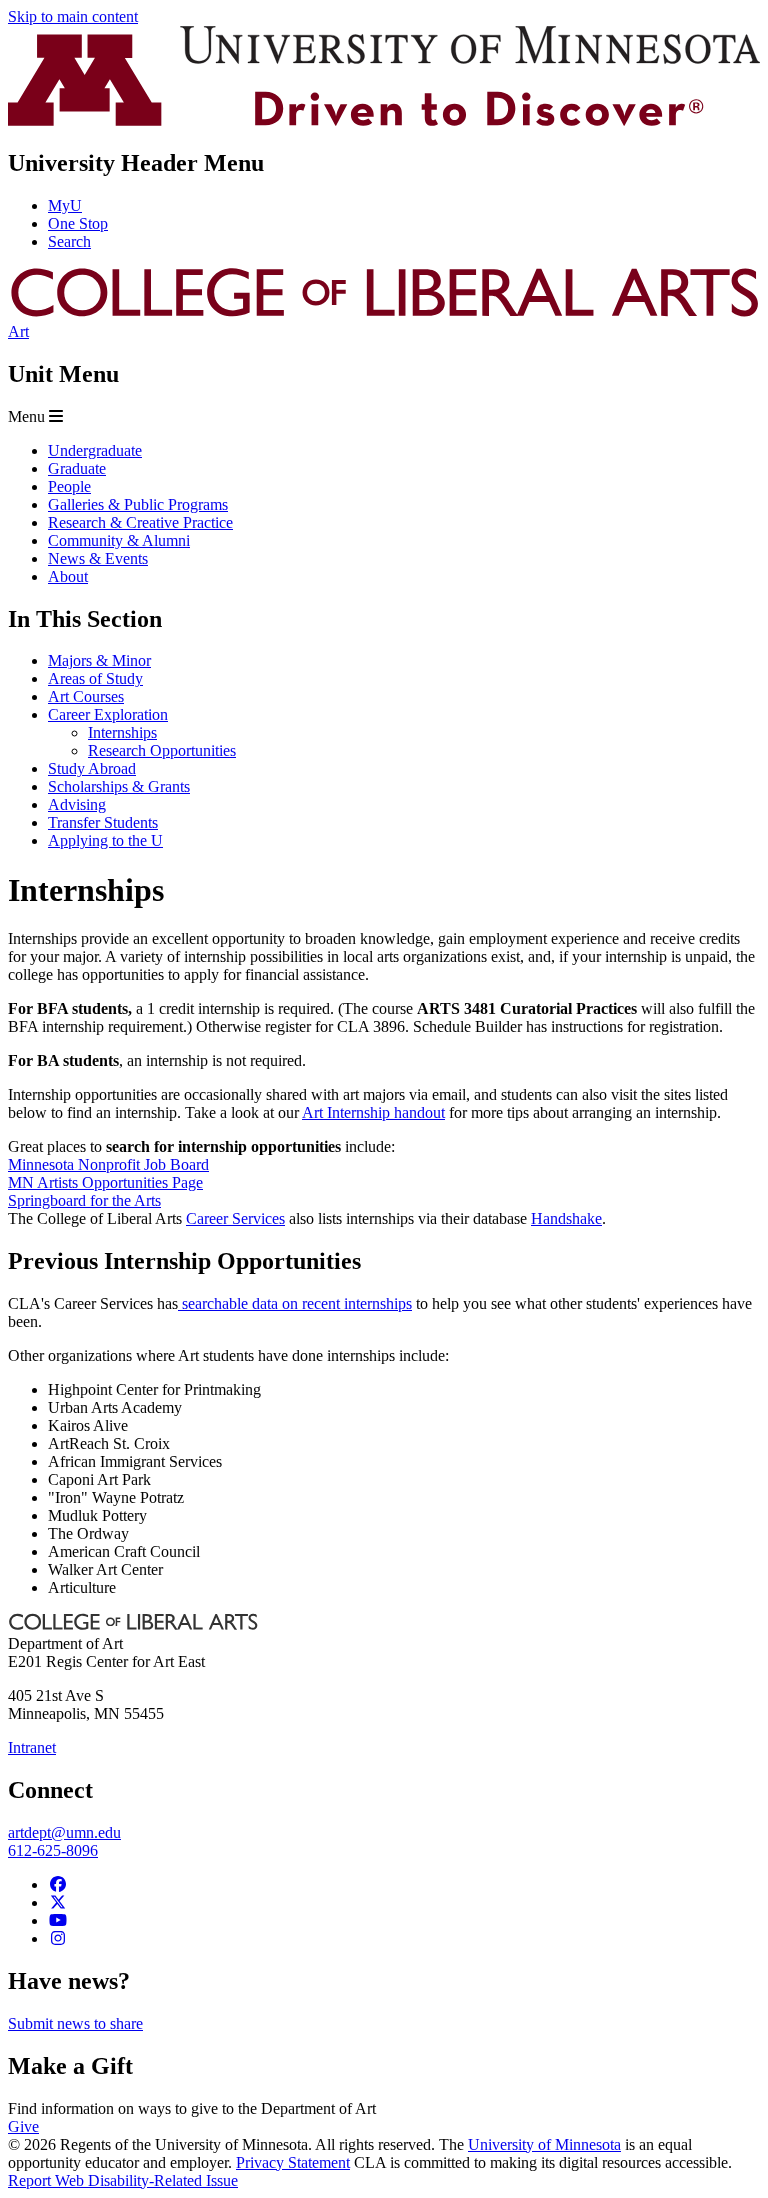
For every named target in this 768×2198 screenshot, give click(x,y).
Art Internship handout (373, 1112)
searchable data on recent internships (295, 1303)
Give (23, 2126)
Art (18, 331)
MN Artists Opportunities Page (105, 1182)
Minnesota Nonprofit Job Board (108, 1164)
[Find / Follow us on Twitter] (58, 1902)
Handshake (566, 1218)
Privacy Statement (293, 2162)
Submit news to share (75, 2023)
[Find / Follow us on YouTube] (58, 1920)
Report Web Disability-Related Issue (123, 2180)
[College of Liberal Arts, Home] (384, 313)
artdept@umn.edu (64, 1832)
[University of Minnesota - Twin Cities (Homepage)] (384, 120)
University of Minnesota (544, 2144)
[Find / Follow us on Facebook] (58, 1884)
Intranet (32, 1747)
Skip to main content (73, 16)
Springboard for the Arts (84, 1200)
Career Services (235, 1218)
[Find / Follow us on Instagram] (58, 1938)
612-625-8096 (53, 1850)
